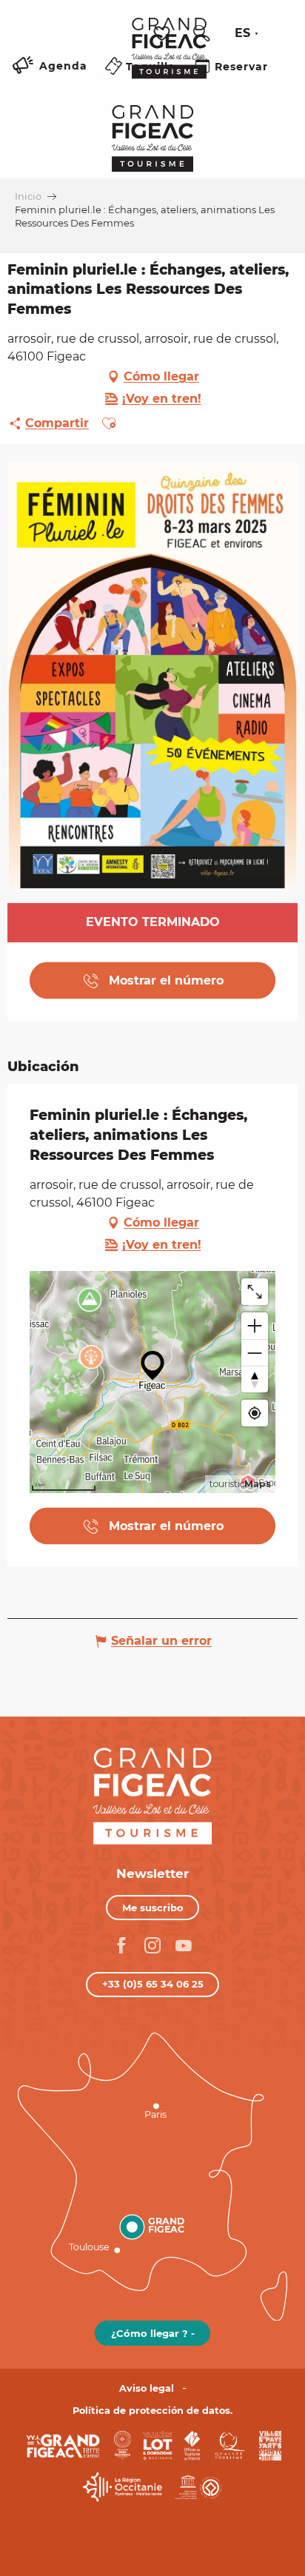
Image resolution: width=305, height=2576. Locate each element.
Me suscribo (153, 1908)
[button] (201, 33)
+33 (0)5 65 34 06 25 (153, 1984)
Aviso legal (147, 2388)
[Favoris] (164, 34)
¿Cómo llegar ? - (153, 2333)
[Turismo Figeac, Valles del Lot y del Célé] (169, 58)
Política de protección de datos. (152, 2411)
